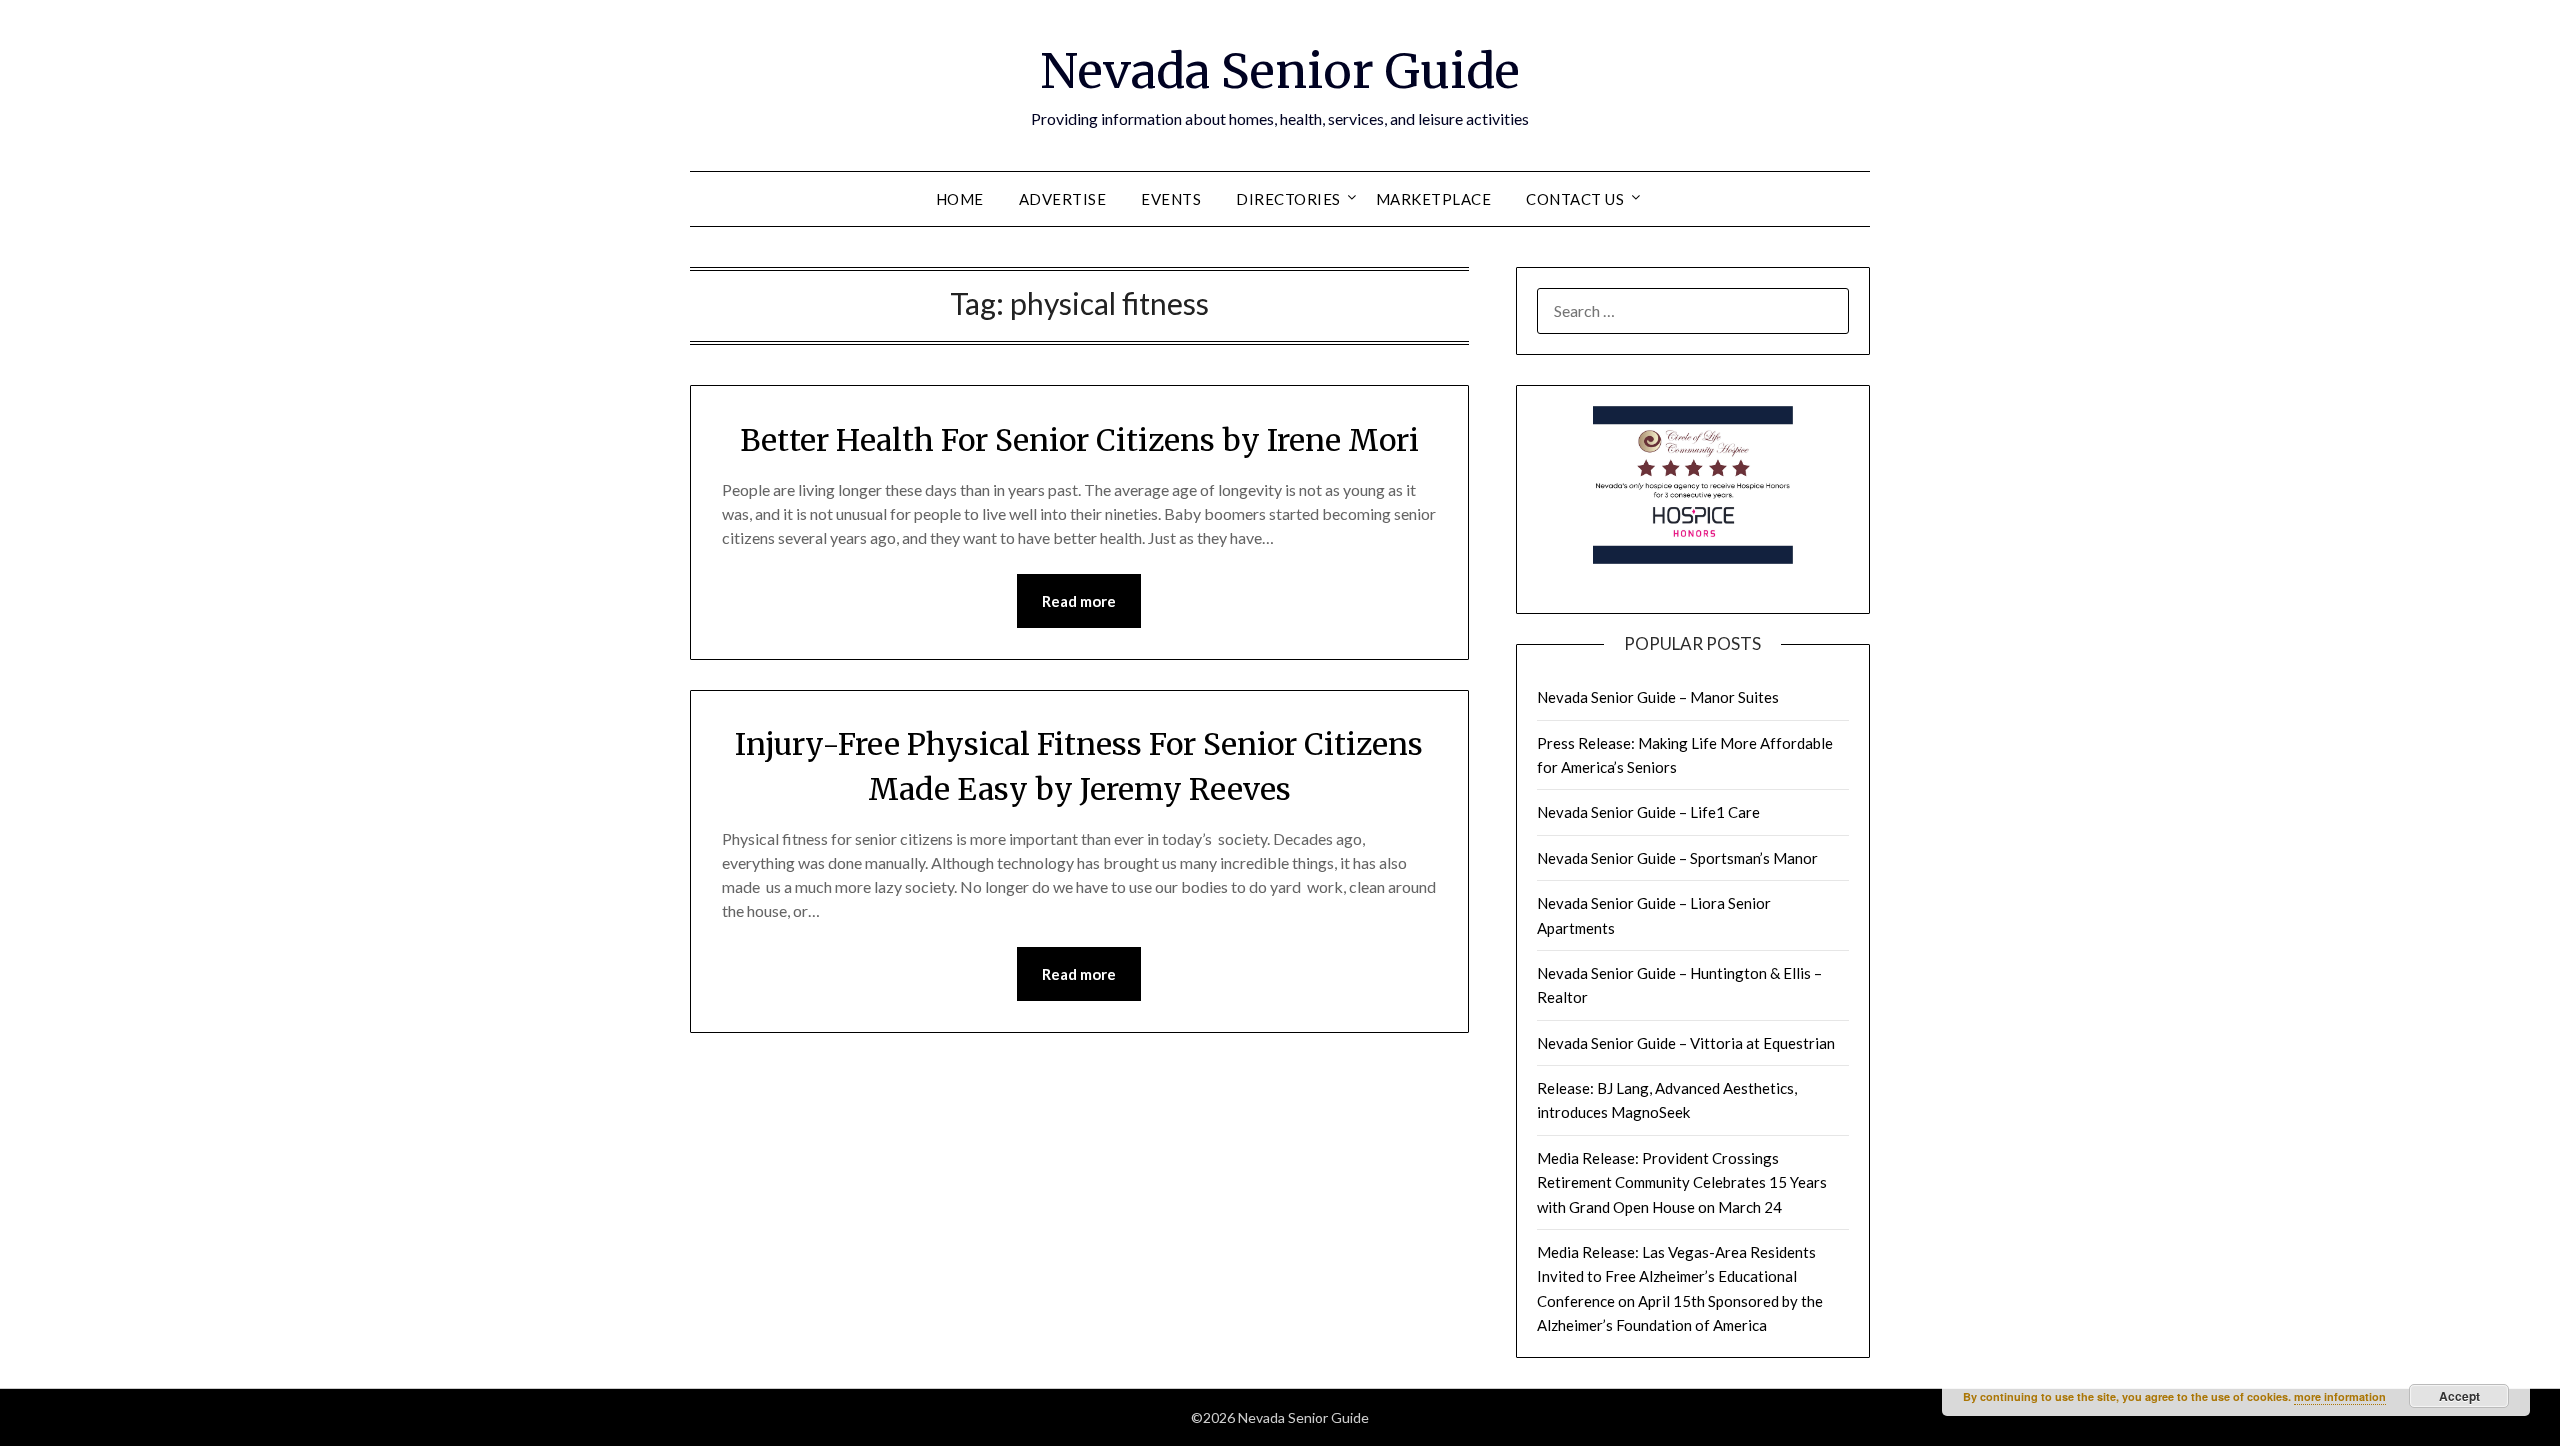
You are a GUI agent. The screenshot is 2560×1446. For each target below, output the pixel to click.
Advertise (1063, 199)
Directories (1288, 199)
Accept (2459, 1396)
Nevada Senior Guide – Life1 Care (1648, 812)
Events (1171, 199)
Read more (1079, 601)
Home (960, 199)
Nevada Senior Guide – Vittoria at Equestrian (1686, 1043)
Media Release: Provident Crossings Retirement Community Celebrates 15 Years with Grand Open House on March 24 (1682, 1182)
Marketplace (1434, 199)
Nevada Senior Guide (1280, 71)
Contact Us (1575, 199)
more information (2340, 1396)
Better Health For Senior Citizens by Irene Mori (1079, 440)
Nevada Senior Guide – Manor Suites (1658, 697)
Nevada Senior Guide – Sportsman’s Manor (1677, 858)
